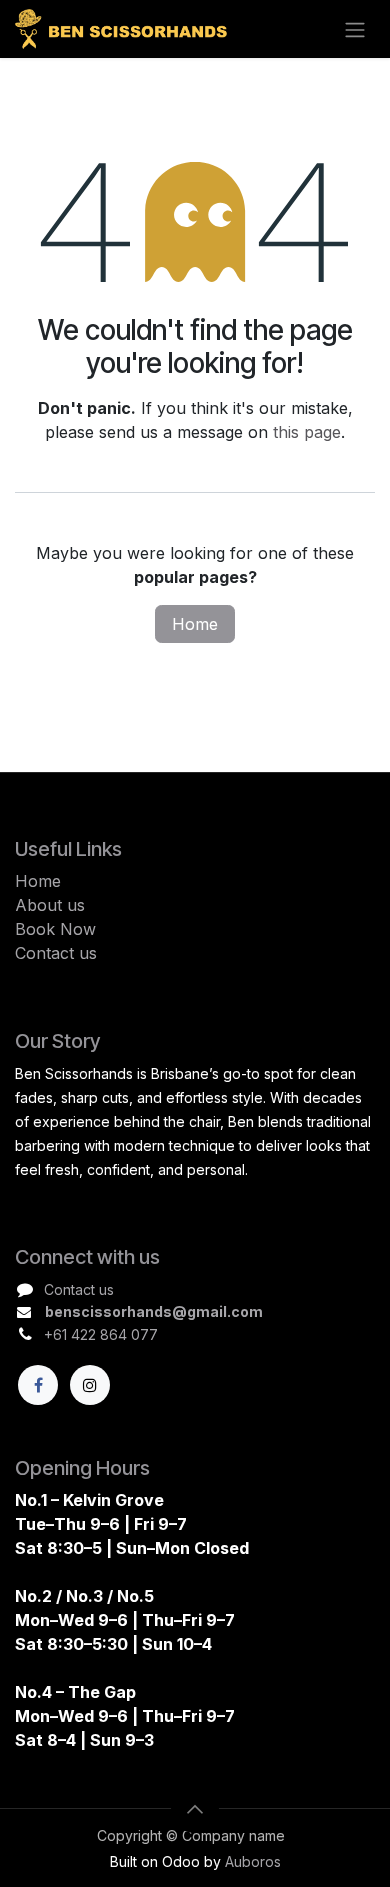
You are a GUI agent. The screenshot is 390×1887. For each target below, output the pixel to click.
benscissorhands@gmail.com (154, 1311)
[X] (90, 1385)
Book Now (55, 929)
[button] (195, 1809)
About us (50, 905)
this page (307, 432)
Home (195, 624)
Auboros (253, 1862)
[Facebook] (38, 1385)
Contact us (56, 953)
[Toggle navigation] (355, 29)
